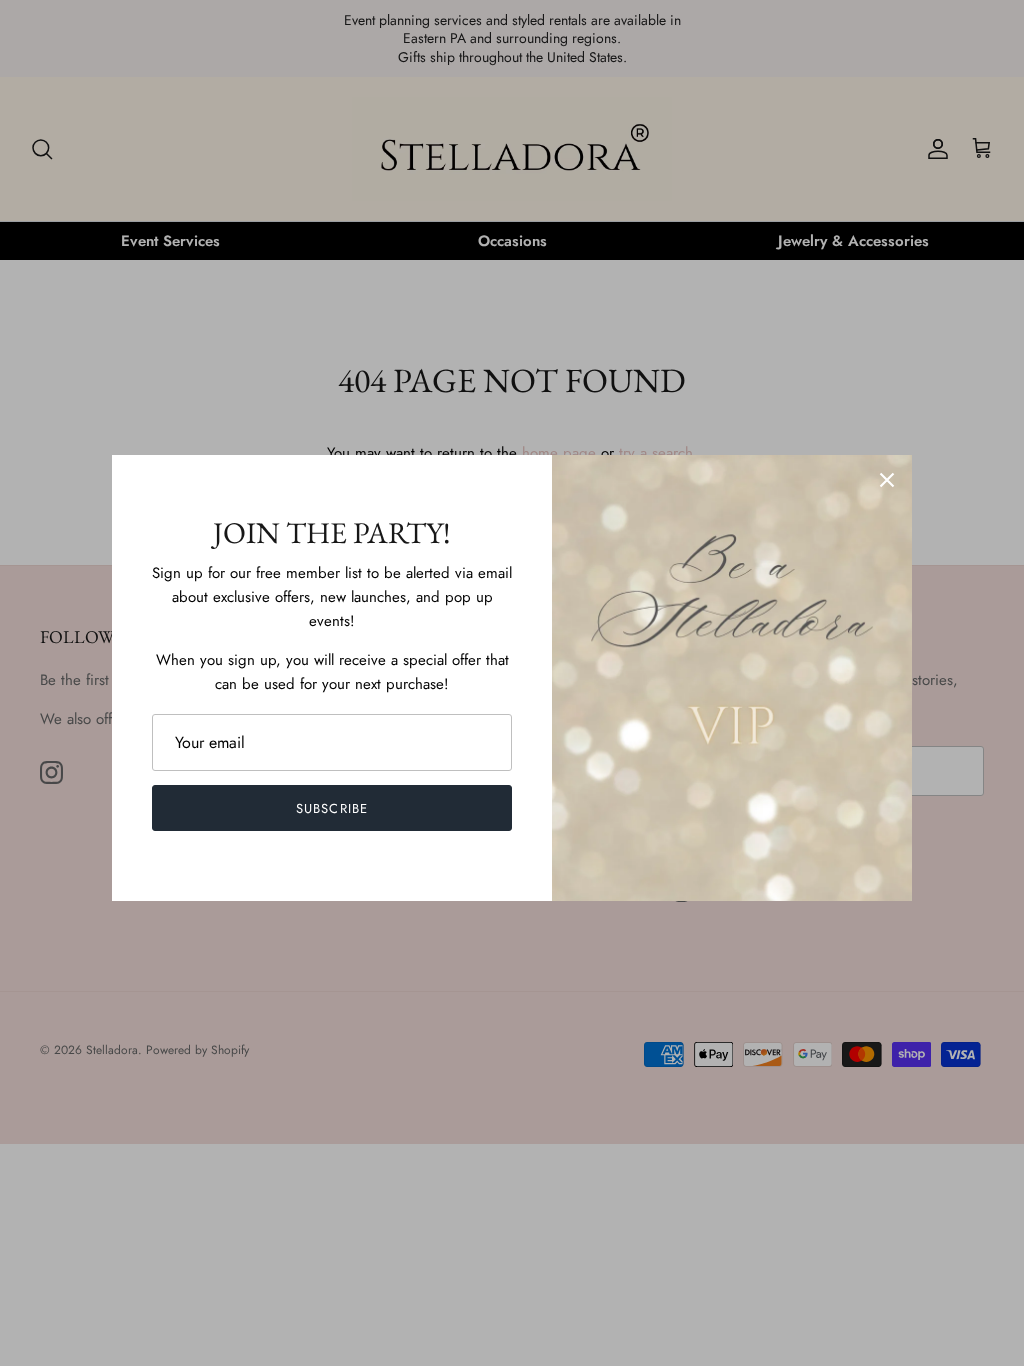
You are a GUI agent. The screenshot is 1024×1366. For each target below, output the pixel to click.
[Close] (887, 480)
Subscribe (331, 808)
